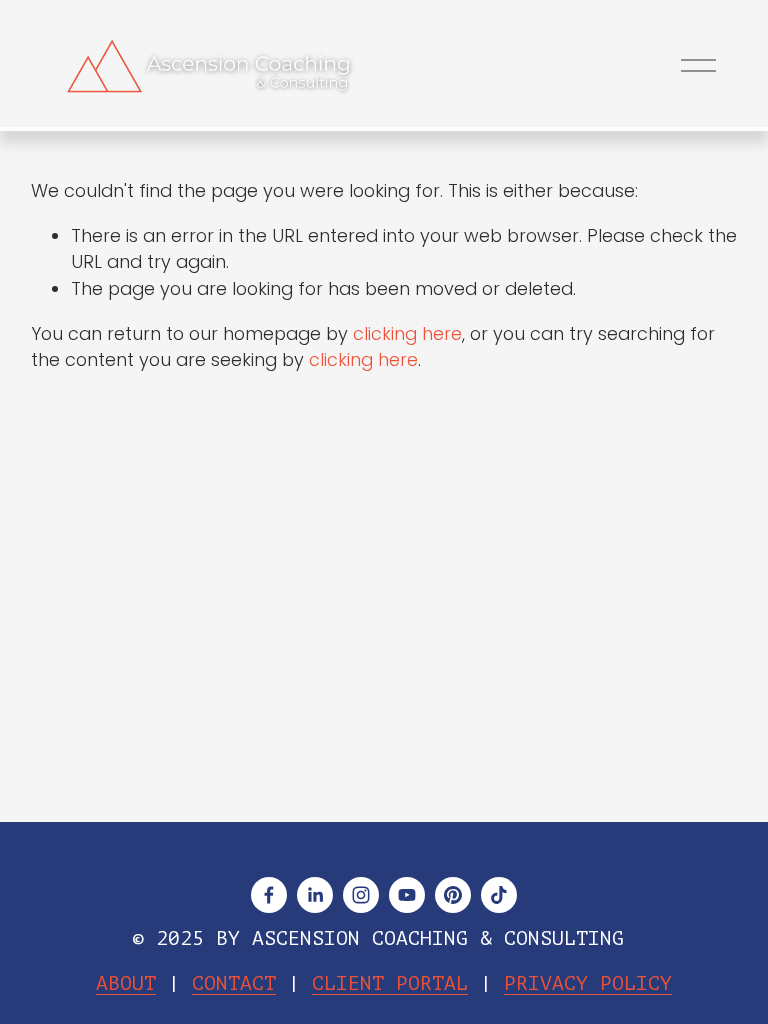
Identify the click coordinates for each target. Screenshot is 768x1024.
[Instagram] (361, 895)
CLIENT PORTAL (390, 985)
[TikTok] (499, 895)
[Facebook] (269, 895)
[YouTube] (407, 895)
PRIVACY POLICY (588, 985)
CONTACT (234, 985)
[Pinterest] (453, 895)
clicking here (407, 333)
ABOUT (126, 985)
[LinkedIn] (315, 895)
